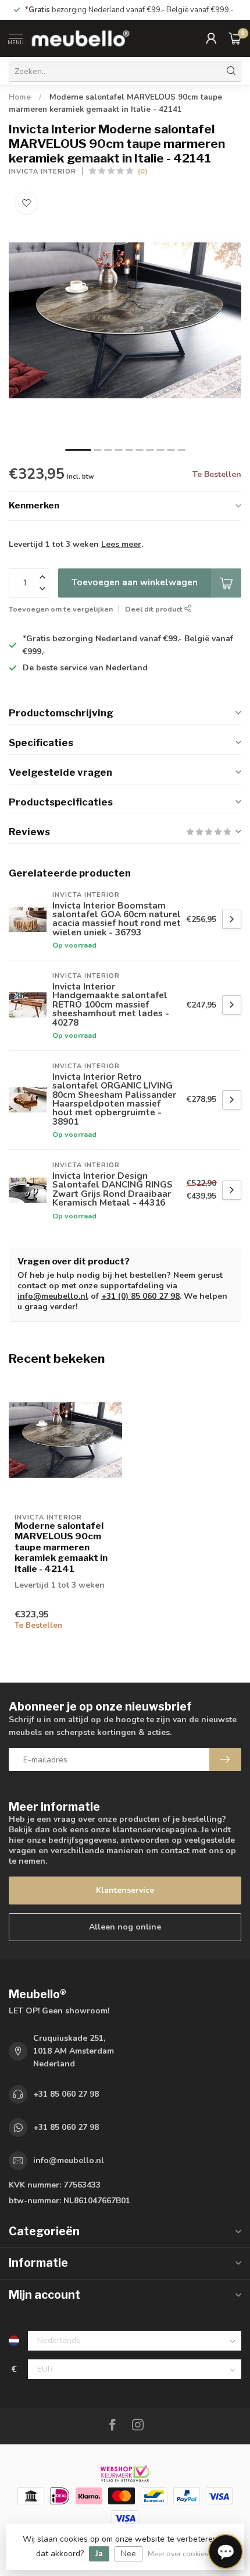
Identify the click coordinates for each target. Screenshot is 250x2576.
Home (20, 97)
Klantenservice (125, 1890)
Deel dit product (155, 609)
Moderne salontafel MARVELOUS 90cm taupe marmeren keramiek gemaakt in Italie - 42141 (61, 1547)
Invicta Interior (42, 172)
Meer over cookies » (181, 2554)
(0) (143, 171)
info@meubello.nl (53, 1296)
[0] (235, 38)
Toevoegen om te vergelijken (61, 609)
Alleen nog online (125, 1927)
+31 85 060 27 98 (66, 2094)
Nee (128, 2554)
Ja (99, 2554)
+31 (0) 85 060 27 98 (140, 1296)
